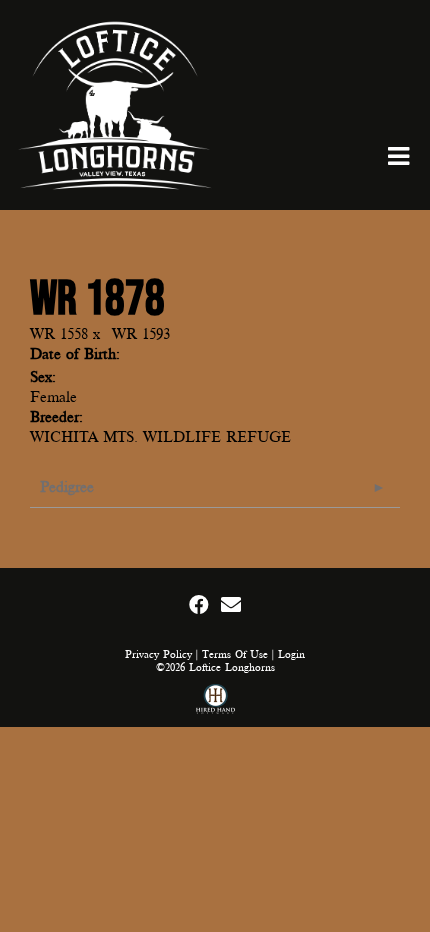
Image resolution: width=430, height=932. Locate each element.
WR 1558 (59, 334)
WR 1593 (141, 334)
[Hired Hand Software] (215, 701)
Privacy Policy (158, 654)
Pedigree (67, 487)
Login (291, 654)
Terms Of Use (235, 654)
